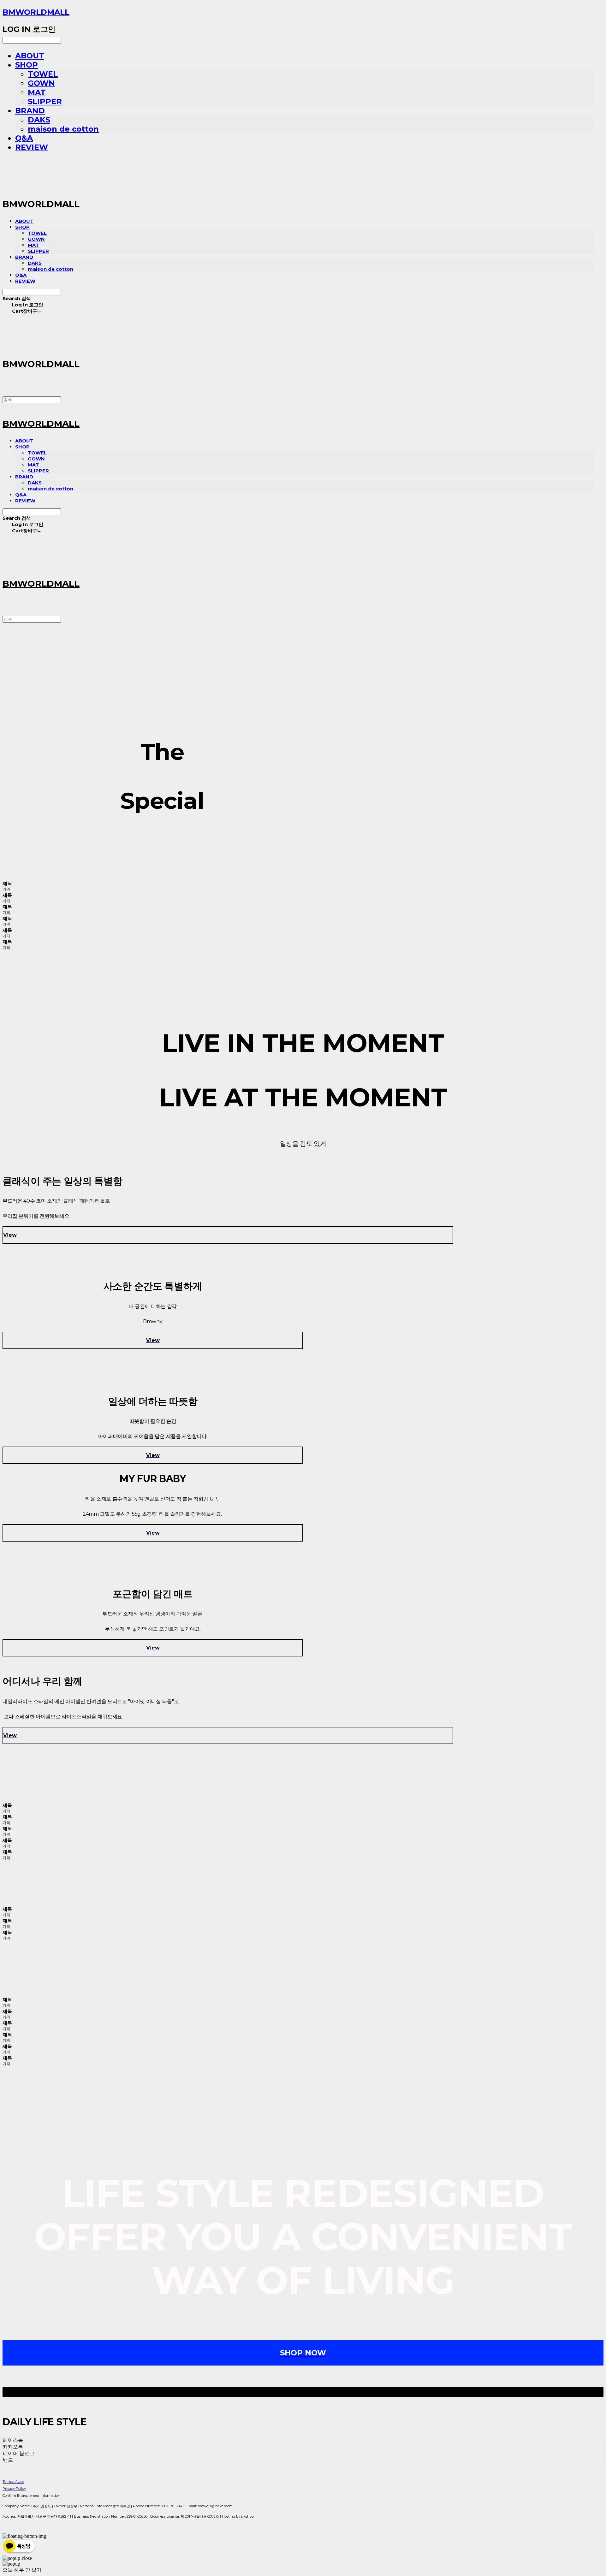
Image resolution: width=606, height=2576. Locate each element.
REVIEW (32, 147)
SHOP (27, 65)
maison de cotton (63, 129)
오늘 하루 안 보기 (22, 2570)
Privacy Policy (14, 2489)
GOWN (41, 83)
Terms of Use (13, 2482)
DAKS (39, 120)
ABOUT (30, 56)
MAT (37, 92)
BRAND (30, 111)
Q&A (24, 138)
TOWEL (43, 74)
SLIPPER (45, 101)
